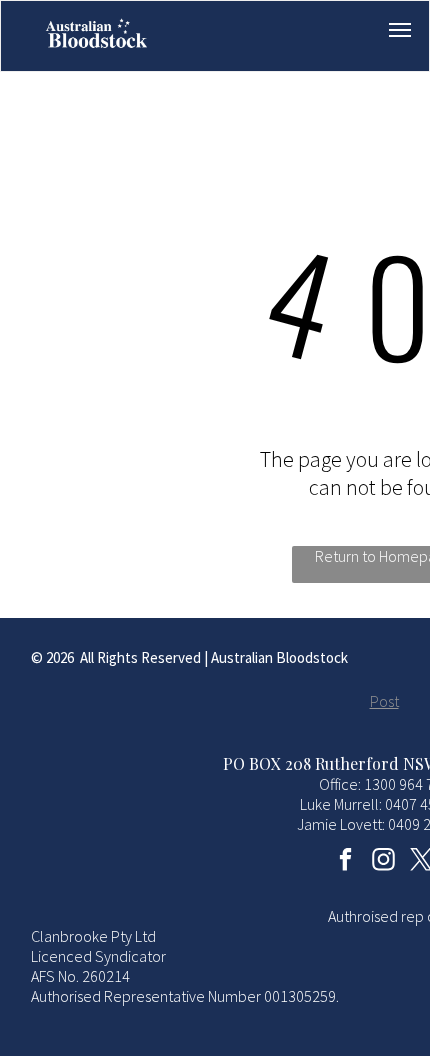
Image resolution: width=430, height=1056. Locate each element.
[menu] (400, 30)
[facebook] (346, 862)
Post (384, 701)
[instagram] (384, 862)
